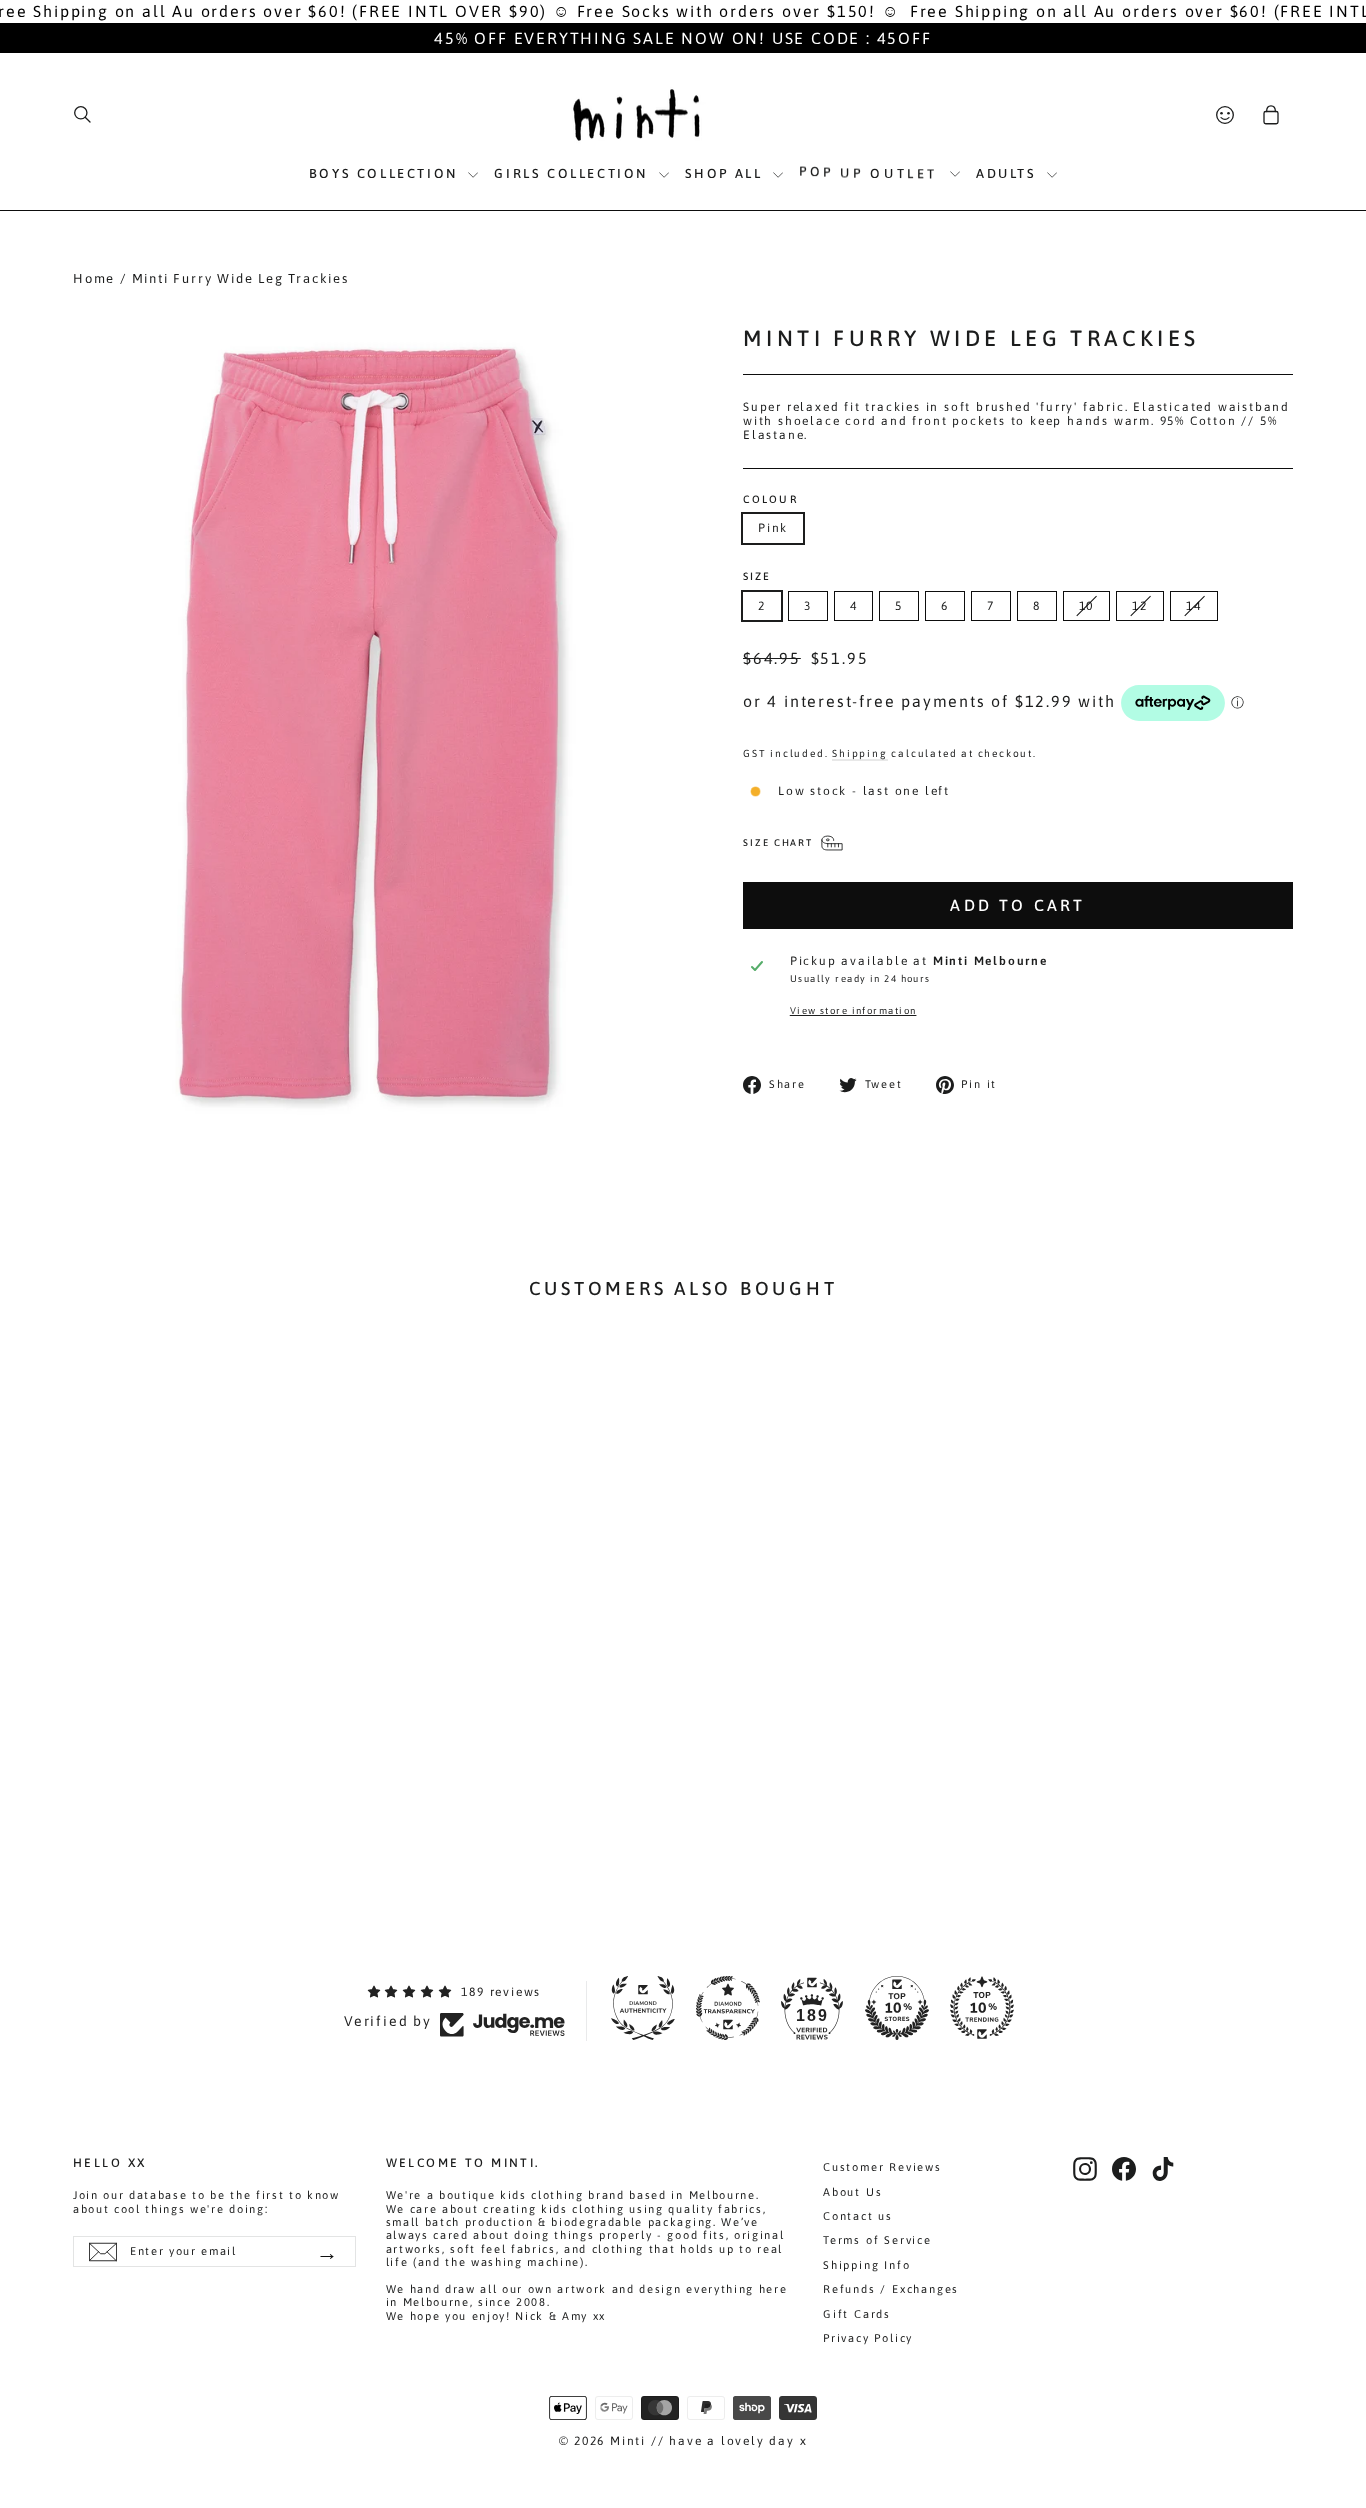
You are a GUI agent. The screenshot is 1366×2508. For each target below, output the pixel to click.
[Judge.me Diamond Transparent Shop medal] (728, 2008)
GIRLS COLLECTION (573, 173)
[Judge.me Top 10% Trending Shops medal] (982, 2008)
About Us (852, 2192)
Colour (770, 499)
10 (1087, 606)
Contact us (858, 2216)
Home (94, 278)
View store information (853, 1010)
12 (1140, 606)
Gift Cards (857, 2314)
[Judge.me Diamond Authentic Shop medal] (643, 2008)
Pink (773, 528)
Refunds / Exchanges (891, 2289)
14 (1194, 606)
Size (757, 576)
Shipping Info (866, 2265)
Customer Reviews (882, 2167)
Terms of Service (877, 2240)
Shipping (859, 753)
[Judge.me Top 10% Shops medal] (897, 2008)
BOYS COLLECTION (386, 173)
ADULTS (1009, 173)
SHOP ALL (726, 173)
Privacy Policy (868, 2338)
